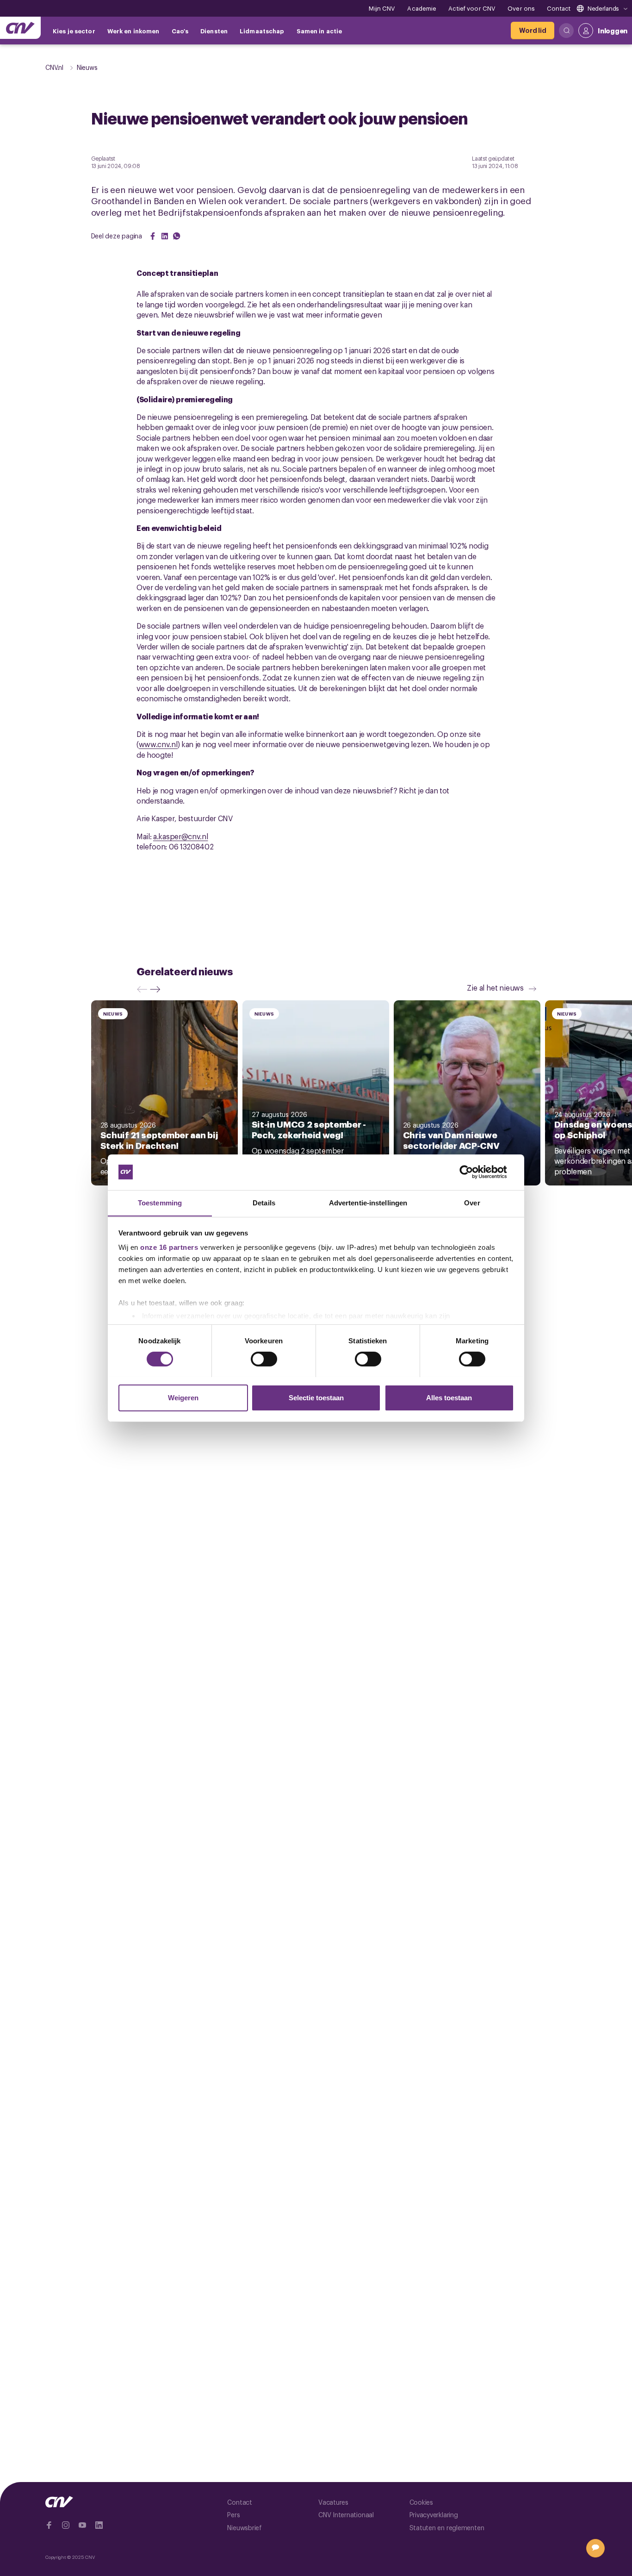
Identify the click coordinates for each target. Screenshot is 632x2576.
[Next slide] (157, 989)
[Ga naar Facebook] (49, 2525)
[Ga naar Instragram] (66, 2525)
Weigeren (183, 1397)
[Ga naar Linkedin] (99, 2525)
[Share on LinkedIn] (165, 236)
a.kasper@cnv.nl (181, 836)
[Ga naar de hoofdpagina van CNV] (20, 28)
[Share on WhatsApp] (177, 236)
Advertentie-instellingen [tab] (368, 1202)
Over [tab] (472, 1202)
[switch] (264, 1359)
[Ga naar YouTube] (82, 2525)
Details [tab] (264, 1202)
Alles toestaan (449, 1397)
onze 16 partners (169, 1247)
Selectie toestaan (316, 1397)
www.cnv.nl (158, 744)
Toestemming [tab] (160, 1202)
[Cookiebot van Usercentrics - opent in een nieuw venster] (474, 1172)
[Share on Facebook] (153, 236)
